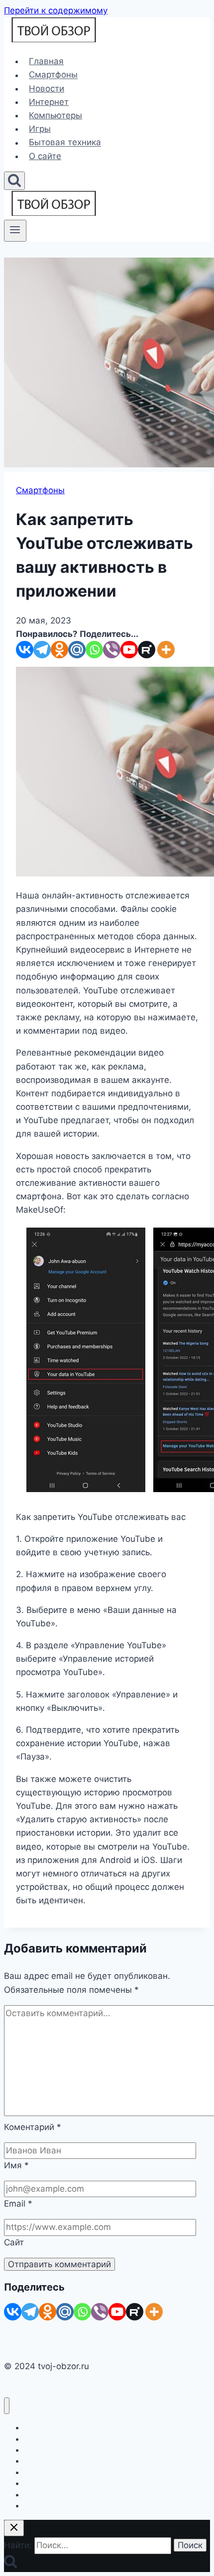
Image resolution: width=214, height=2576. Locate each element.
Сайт (14, 2242)
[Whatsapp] (94, 650)
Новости (47, 89)
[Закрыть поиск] (14, 2528)
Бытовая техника (65, 143)
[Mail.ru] (77, 650)
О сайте (45, 156)
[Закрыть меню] (7, 2406)
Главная (46, 61)
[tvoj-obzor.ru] (54, 39)
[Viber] (112, 650)
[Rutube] (147, 650)
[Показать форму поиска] (14, 181)
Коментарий (33, 2127)
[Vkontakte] (25, 650)
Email (18, 2204)
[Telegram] (42, 650)
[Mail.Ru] (65, 2312)
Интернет (49, 102)
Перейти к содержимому (56, 10)
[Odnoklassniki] (59, 650)
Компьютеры (55, 115)
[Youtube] (129, 650)
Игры (40, 129)
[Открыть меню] (15, 231)
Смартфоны (53, 75)
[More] (166, 650)
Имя (16, 2165)
